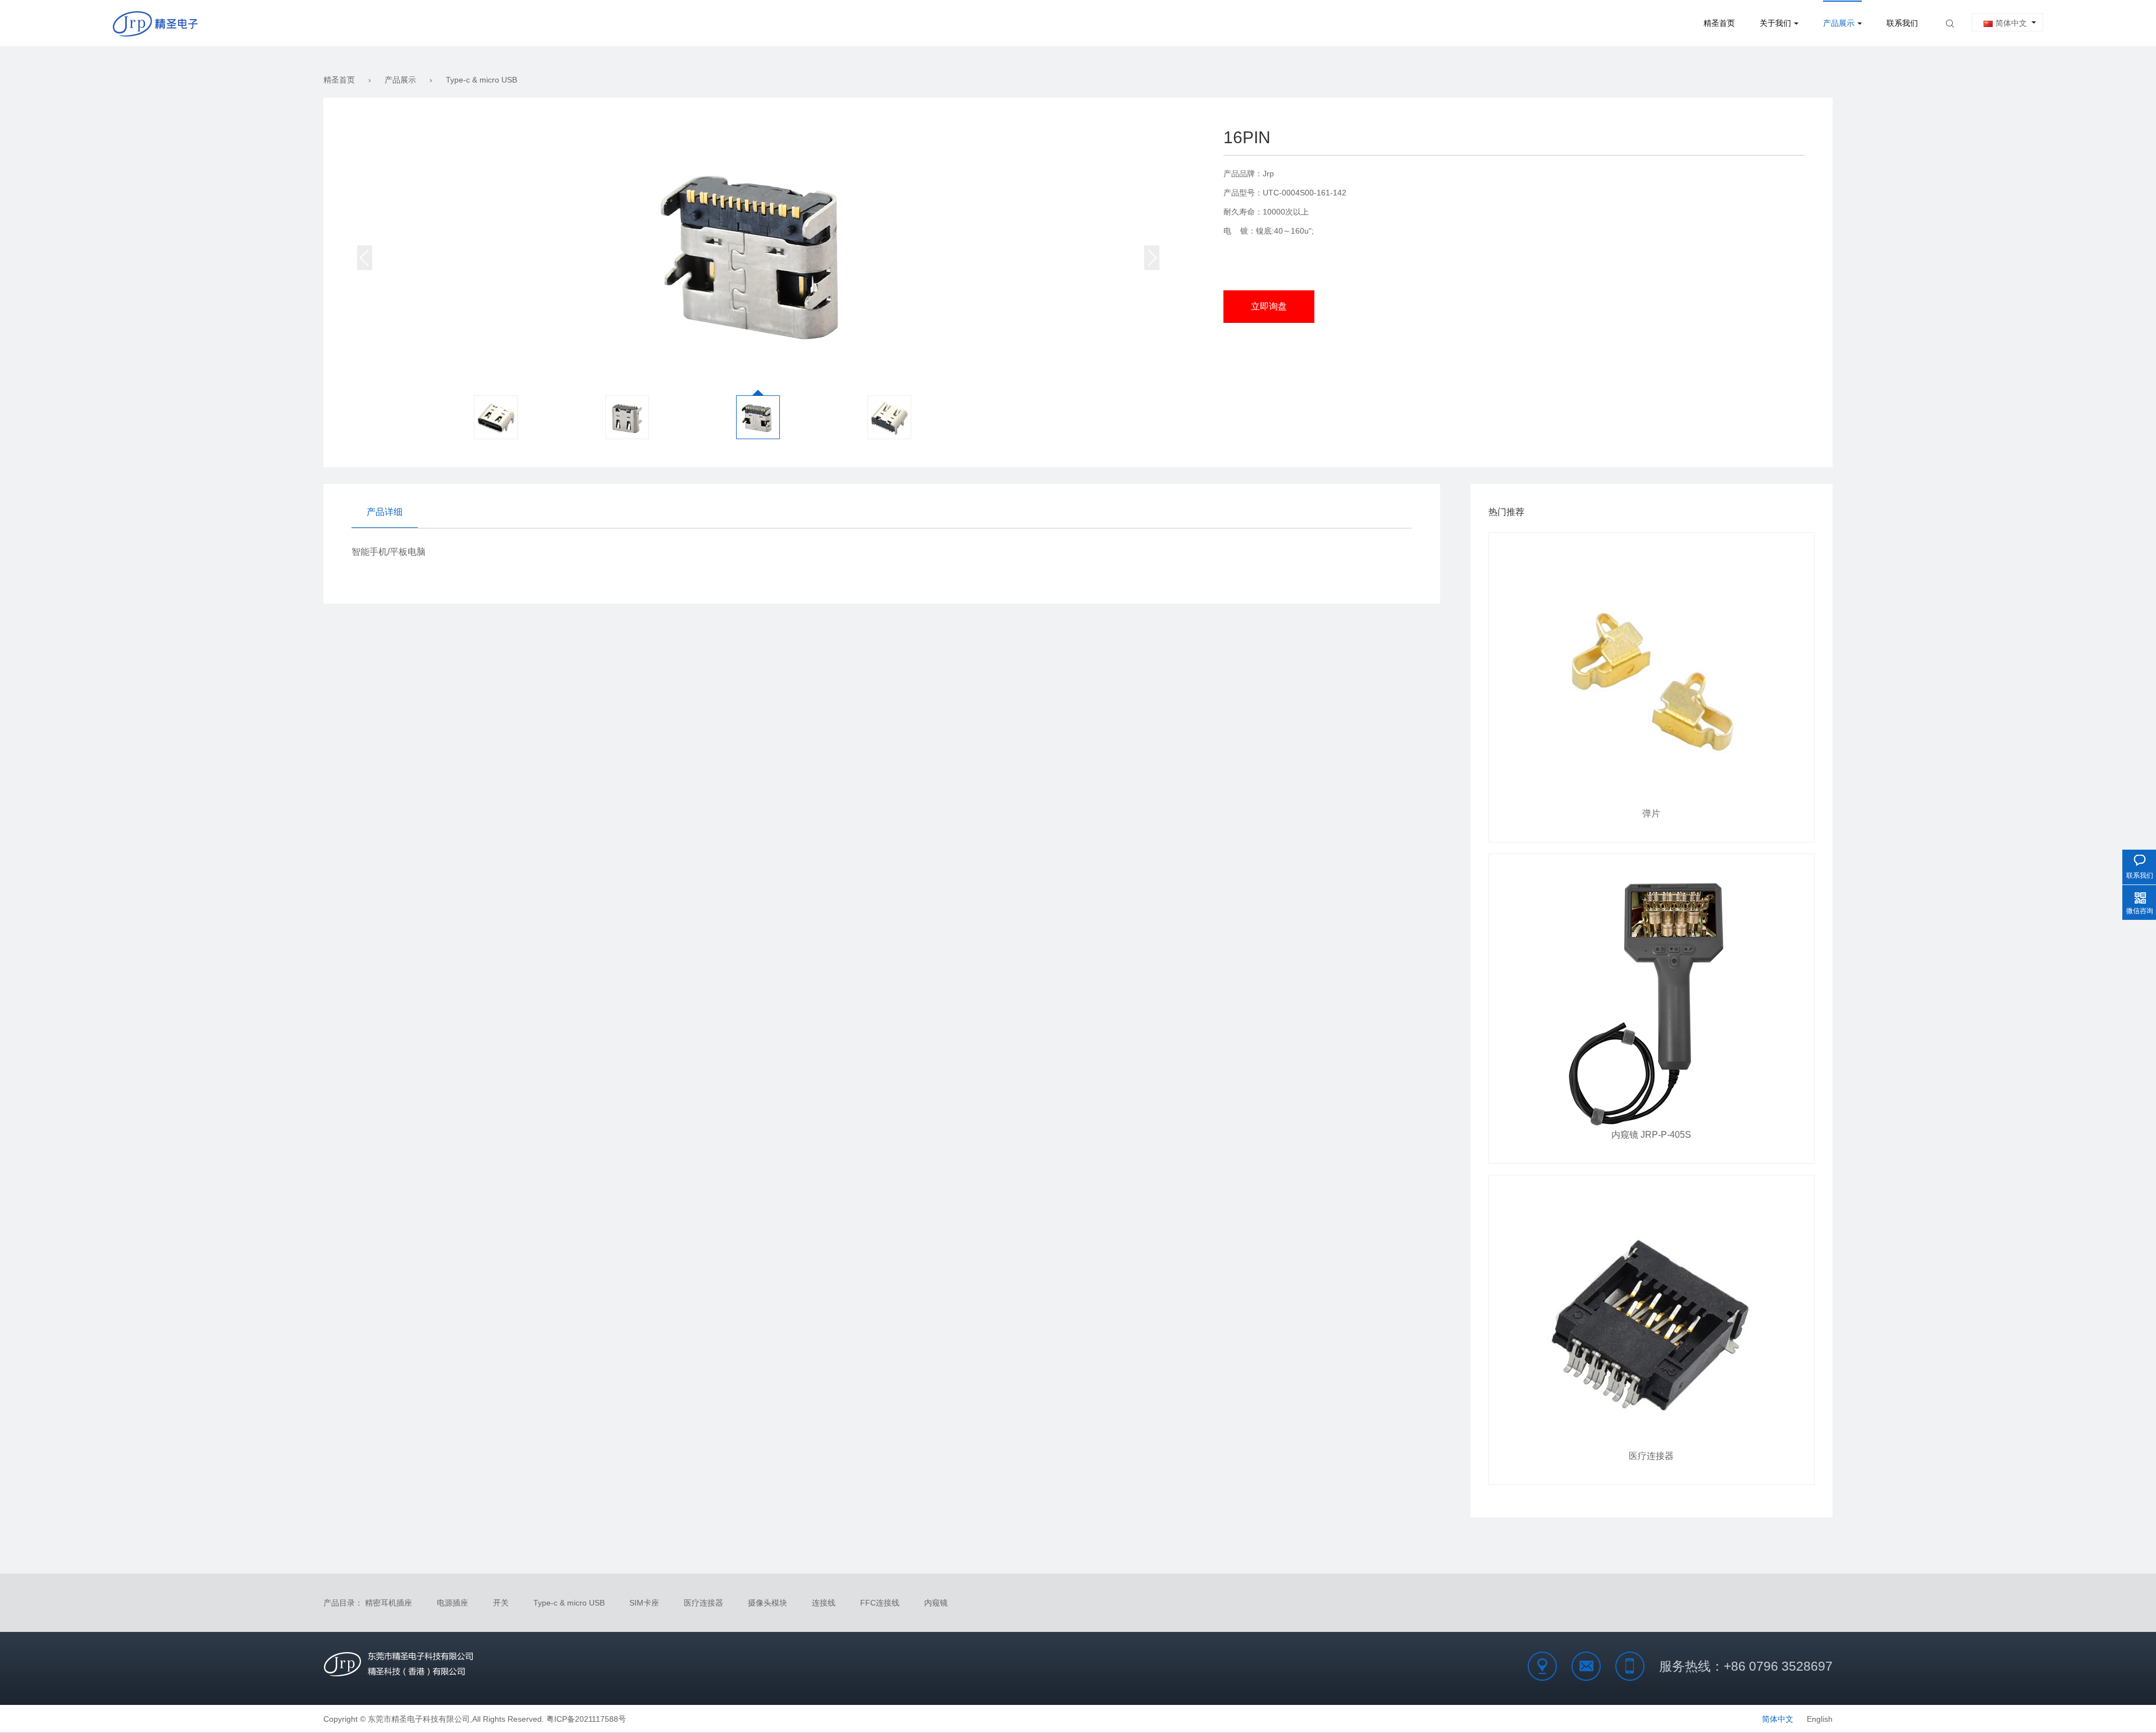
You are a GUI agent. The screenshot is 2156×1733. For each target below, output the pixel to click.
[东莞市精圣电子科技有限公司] (155, 23)
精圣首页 (1719, 23)
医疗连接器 (704, 1603)
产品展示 (1839, 23)
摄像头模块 (768, 1603)
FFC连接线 (880, 1603)
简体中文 (2011, 23)
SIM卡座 (644, 1603)
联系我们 (1902, 23)
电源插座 (453, 1603)
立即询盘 (1269, 306)
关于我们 (1775, 23)
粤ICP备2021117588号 (586, 1719)
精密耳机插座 (389, 1603)
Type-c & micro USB (481, 80)
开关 (501, 1603)
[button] (1152, 258)
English (1820, 1719)
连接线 (824, 1603)
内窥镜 (936, 1603)
